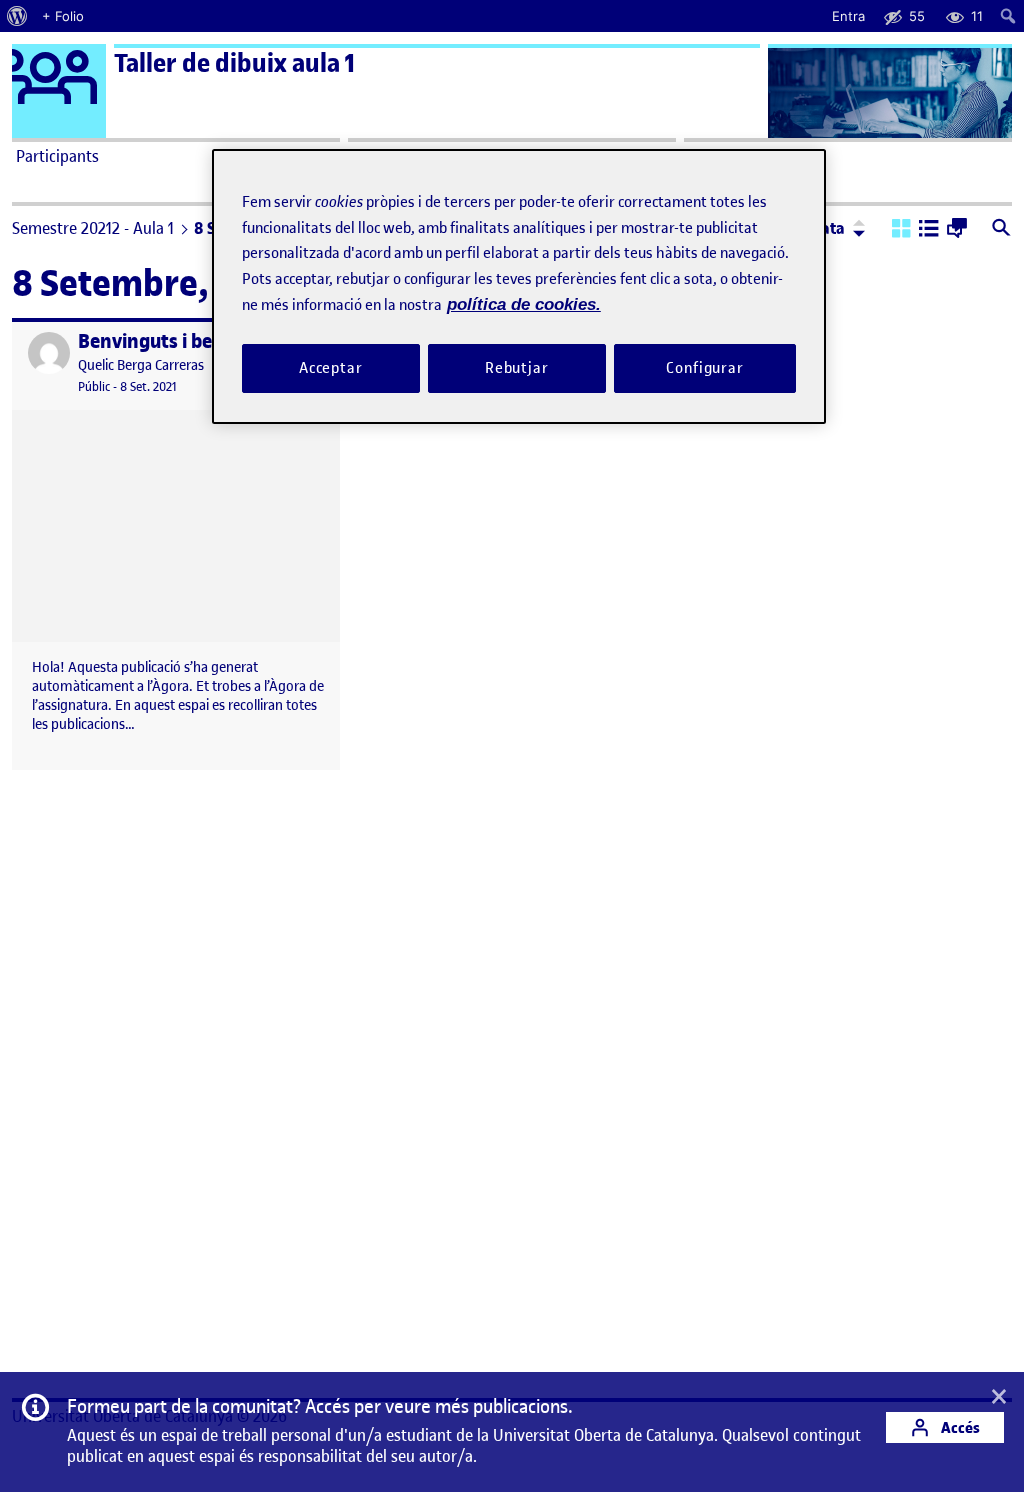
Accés (959, 1427)
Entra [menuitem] (848, 16)
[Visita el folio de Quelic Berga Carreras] (49, 353)
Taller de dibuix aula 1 (234, 63)
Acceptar (331, 368)
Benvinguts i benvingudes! (194, 341)
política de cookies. (524, 304)
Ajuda (708, 156)
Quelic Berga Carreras (141, 365)
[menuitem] (17, 16)
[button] (901, 230)
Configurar (705, 368)
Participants (57, 156)
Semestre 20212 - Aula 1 (93, 228)
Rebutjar (517, 368)
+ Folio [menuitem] (63, 16)
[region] (519, 286)
